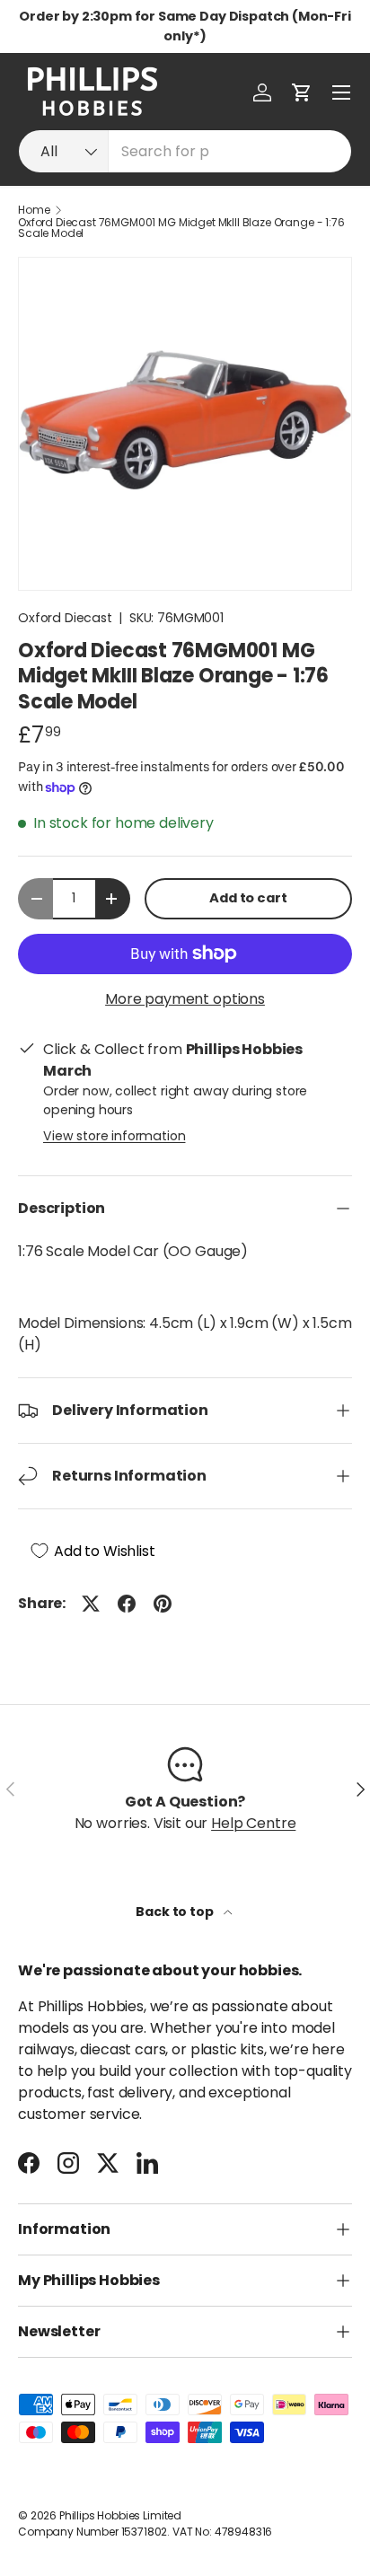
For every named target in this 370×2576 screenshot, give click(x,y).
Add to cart (248, 898)
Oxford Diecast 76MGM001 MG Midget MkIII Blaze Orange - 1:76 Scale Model (181, 228)
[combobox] (185, 151)
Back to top (176, 1912)
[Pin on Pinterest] (163, 1604)
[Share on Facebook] (127, 1604)
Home (34, 210)
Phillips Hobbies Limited (120, 2515)
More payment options (185, 999)
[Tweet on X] (91, 1604)
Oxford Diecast (65, 618)
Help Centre (253, 1823)
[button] (302, 92)
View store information (114, 1136)
